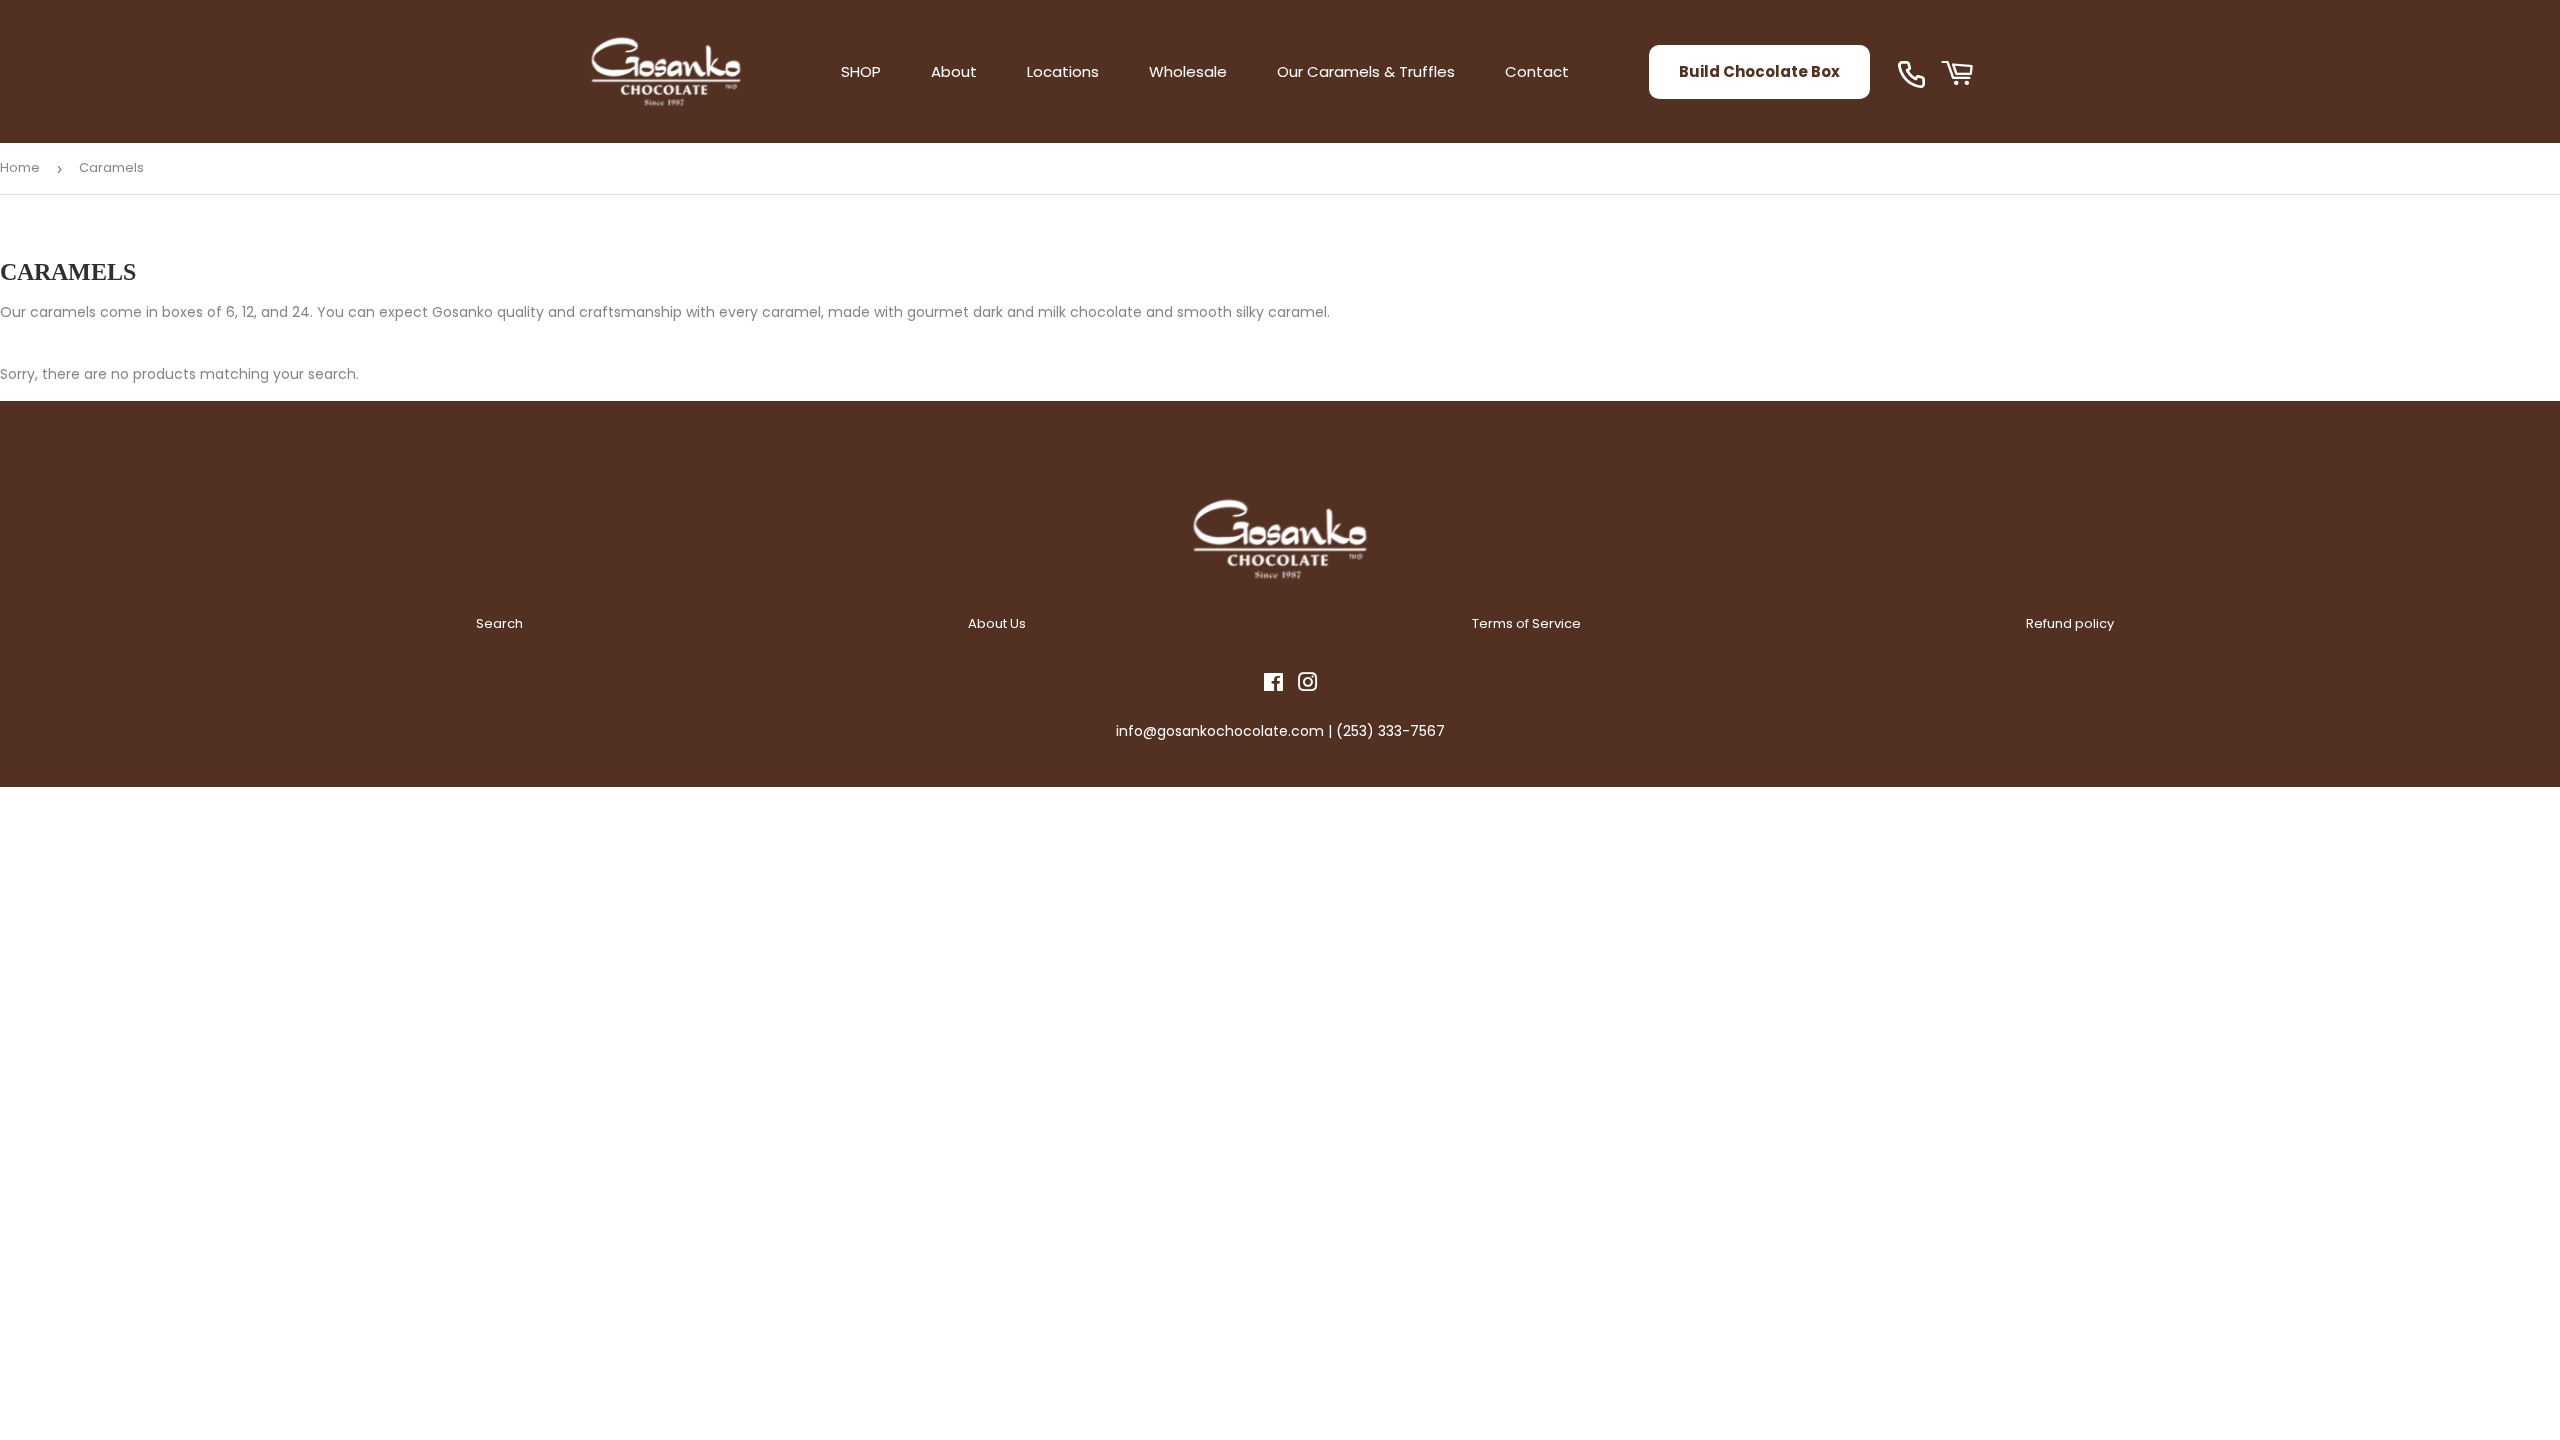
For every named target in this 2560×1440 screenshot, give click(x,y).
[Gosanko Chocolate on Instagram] (1308, 685)
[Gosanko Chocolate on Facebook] (1273, 685)
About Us (997, 623)
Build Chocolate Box (1759, 71)
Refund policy (2070, 623)
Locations (1063, 71)
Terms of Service (1526, 623)
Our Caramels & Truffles (1366, 71)
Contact (1537, 71)
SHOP (861, 71)
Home (20, 167)
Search (499, 623)
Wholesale (1188, 71)
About (954, 71)
